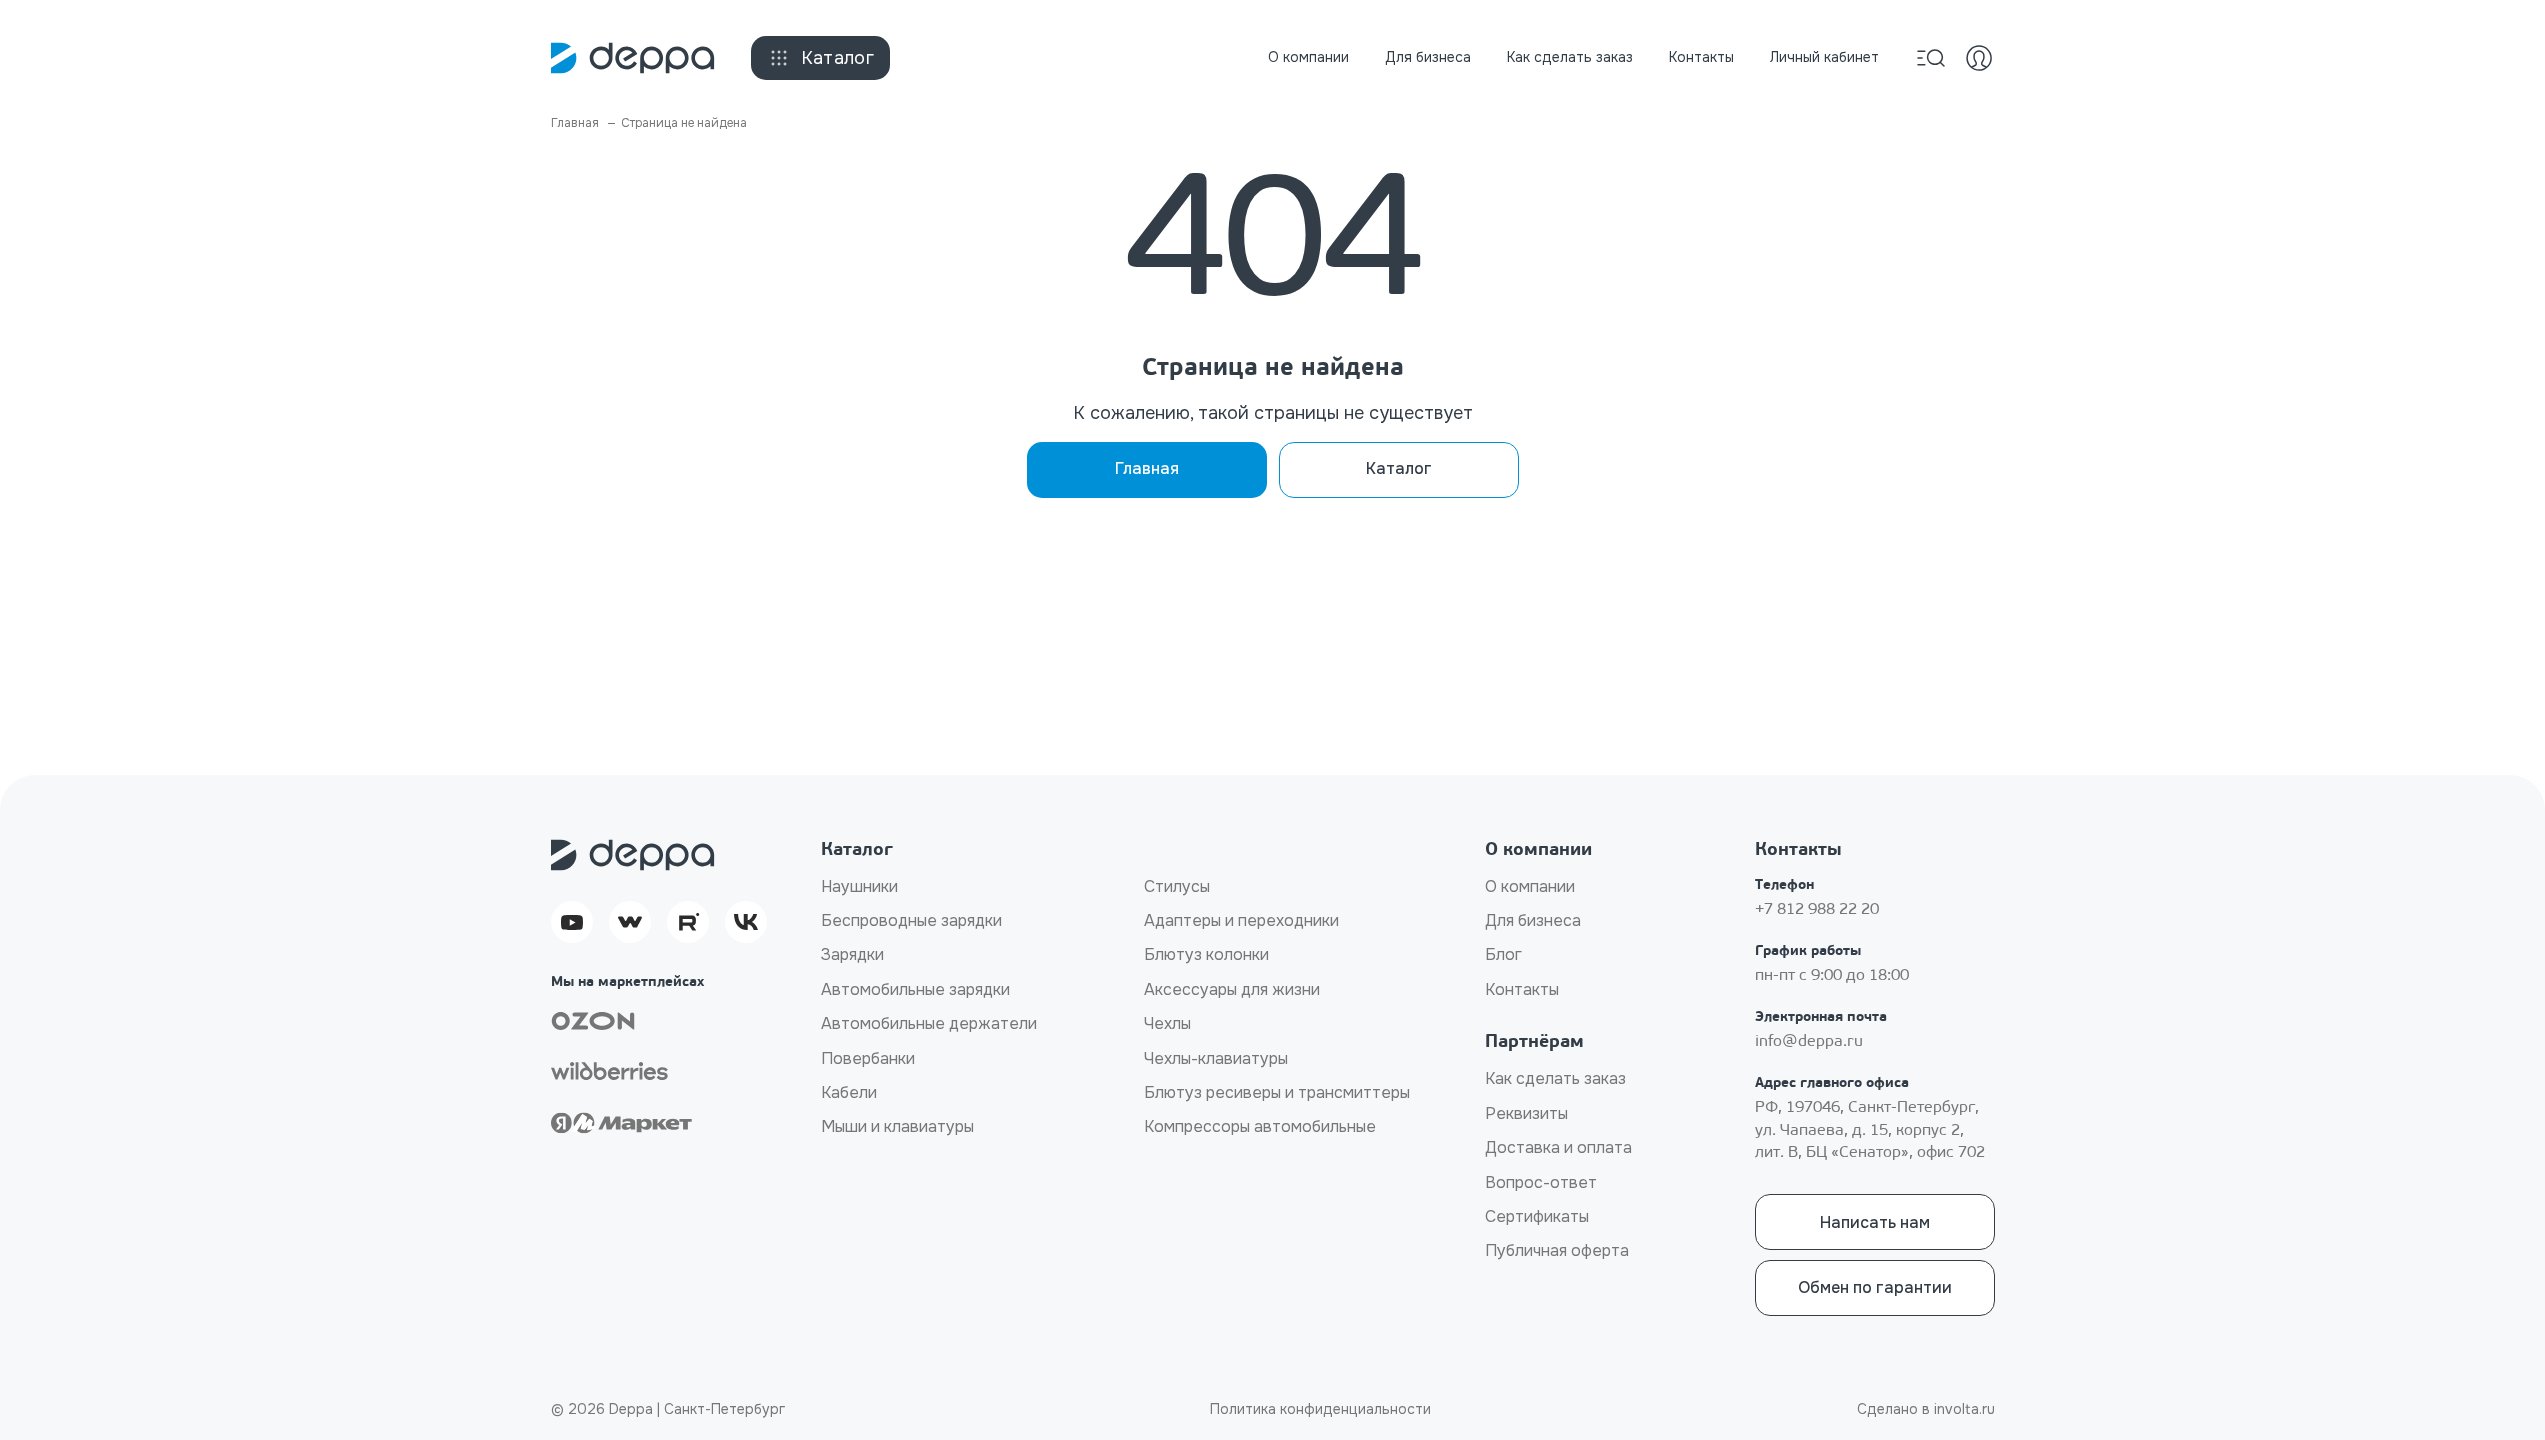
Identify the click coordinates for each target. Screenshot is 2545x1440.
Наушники (859, 886)
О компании (1308, 57)
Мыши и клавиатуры (897, 1126)
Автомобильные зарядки (915, 989)
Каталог (838, 58)
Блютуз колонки (1206, 954)
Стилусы (1177, 886)
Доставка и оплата (1558, 1147)
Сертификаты (1537, 1216)
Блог (1503, 954)
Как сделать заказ (1570, 57)
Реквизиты (1526, 1113)
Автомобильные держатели (929, 1023)
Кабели (849, 1092)
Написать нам (1875, 1222)
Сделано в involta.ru (1926, 1409)
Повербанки (868, 1058)
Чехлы (1167, 1023)
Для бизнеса (1428, 57)
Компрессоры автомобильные (1260, 1126)
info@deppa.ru (1809, 1042)
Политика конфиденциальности (1320, 1409)
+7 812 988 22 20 (1817, 910)
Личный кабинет (1824, 57)
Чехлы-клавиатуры (1216, 1058)
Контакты (1701, 57)
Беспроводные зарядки (911, 920)
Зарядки (852, 954)
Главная (1147, 468)
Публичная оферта (1557, 1250)
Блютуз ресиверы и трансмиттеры (1277, 1092)
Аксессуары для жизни (1232, 989)
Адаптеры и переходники (1241, 920)
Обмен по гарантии (1875, 1287)
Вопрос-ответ (1541, 1182)
